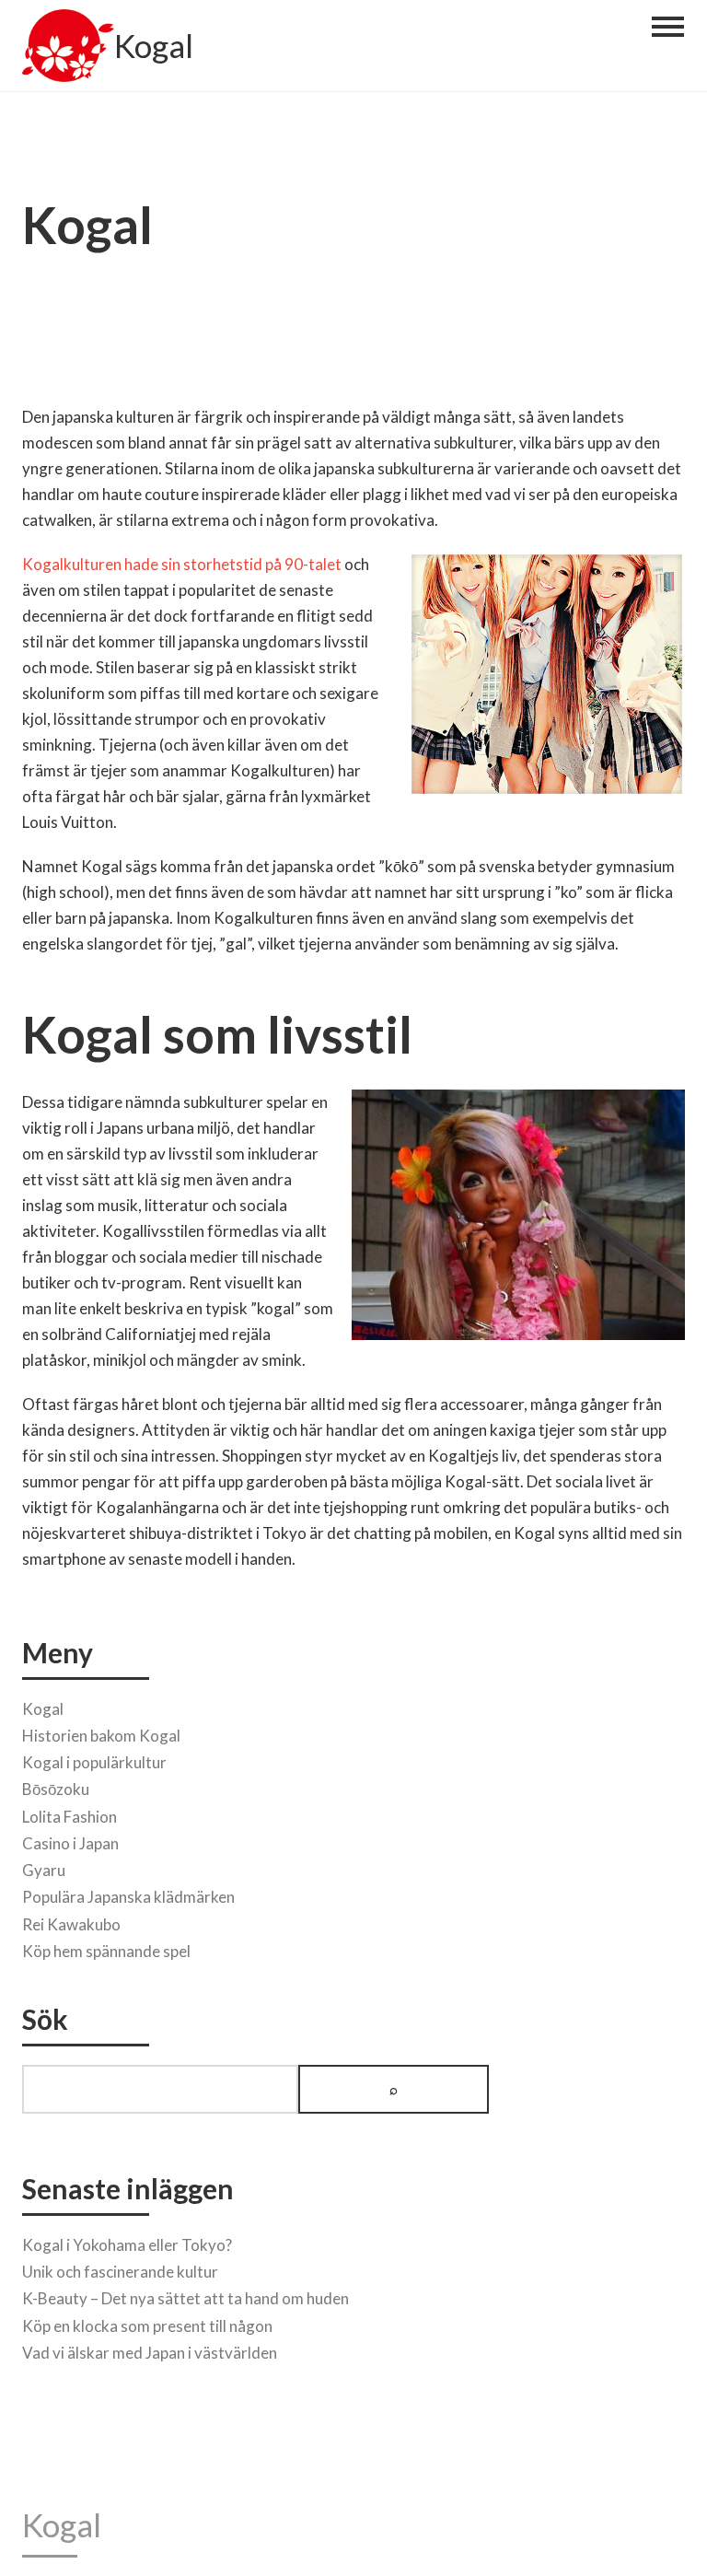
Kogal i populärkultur (94, 1762)
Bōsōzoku (56, 1789)
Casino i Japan (70, 1843)
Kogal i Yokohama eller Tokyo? (127, 2245)
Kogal (154, 46)
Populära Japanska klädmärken (128, 1897)
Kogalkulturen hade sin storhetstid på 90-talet (182, 564)
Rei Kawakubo (71, 1924)
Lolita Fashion (70, 1817)
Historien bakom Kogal (101, 1736)
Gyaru (44, 1870)
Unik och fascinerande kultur (120, 2272)
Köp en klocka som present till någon (147, 2326)
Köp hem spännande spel (106, 1951)
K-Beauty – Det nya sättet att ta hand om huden (185, 2298)
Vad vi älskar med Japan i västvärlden (150, 2353)
